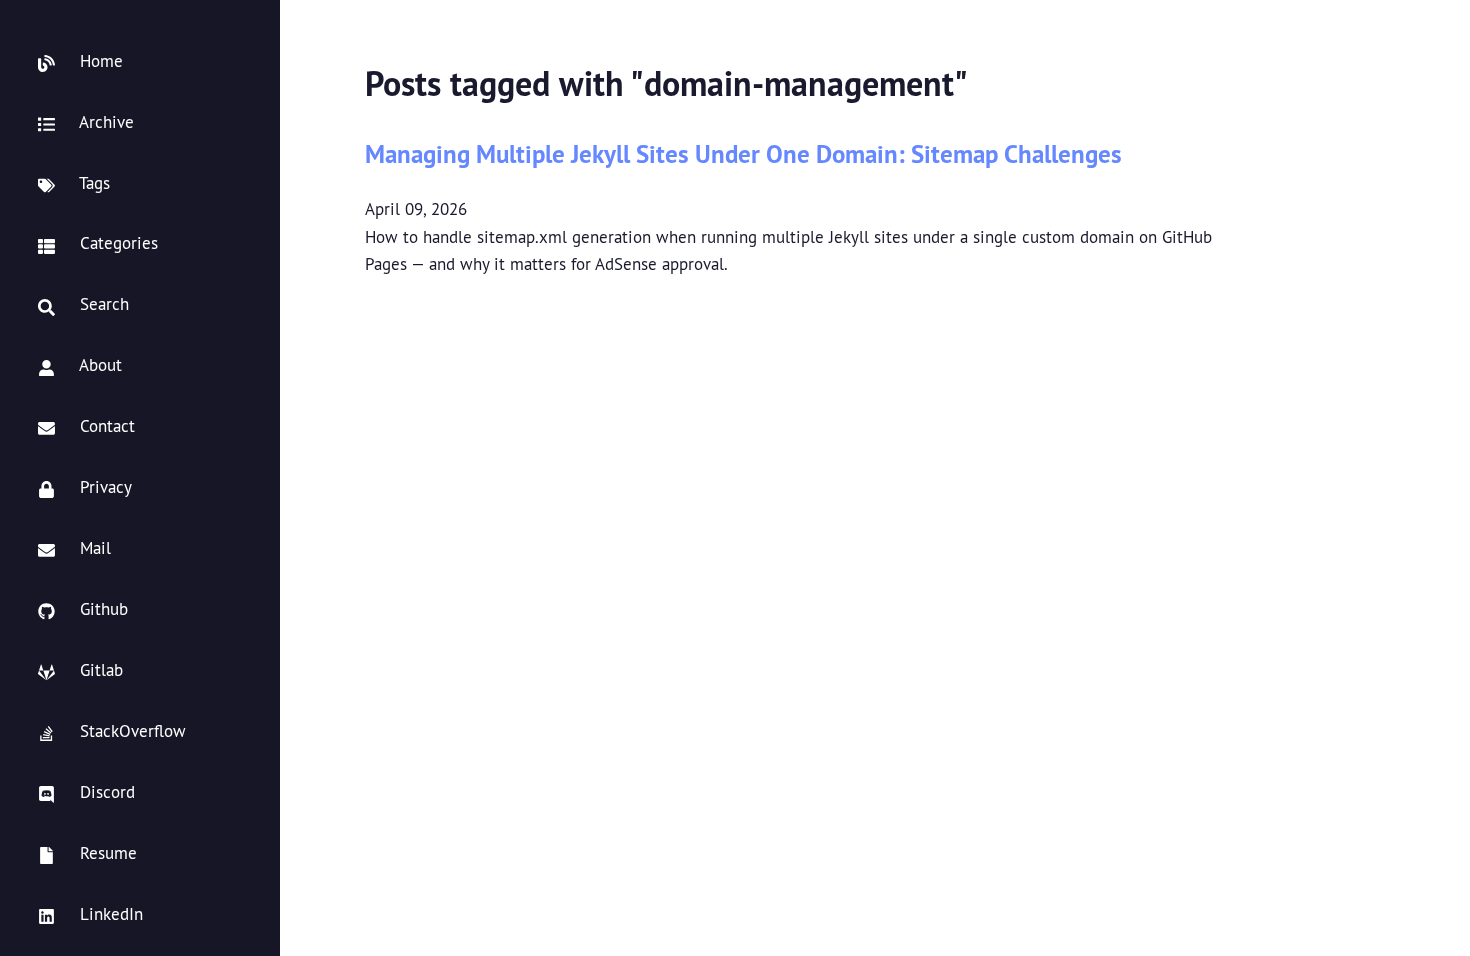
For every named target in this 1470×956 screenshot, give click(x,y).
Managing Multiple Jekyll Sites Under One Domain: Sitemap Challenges (743, 153)
